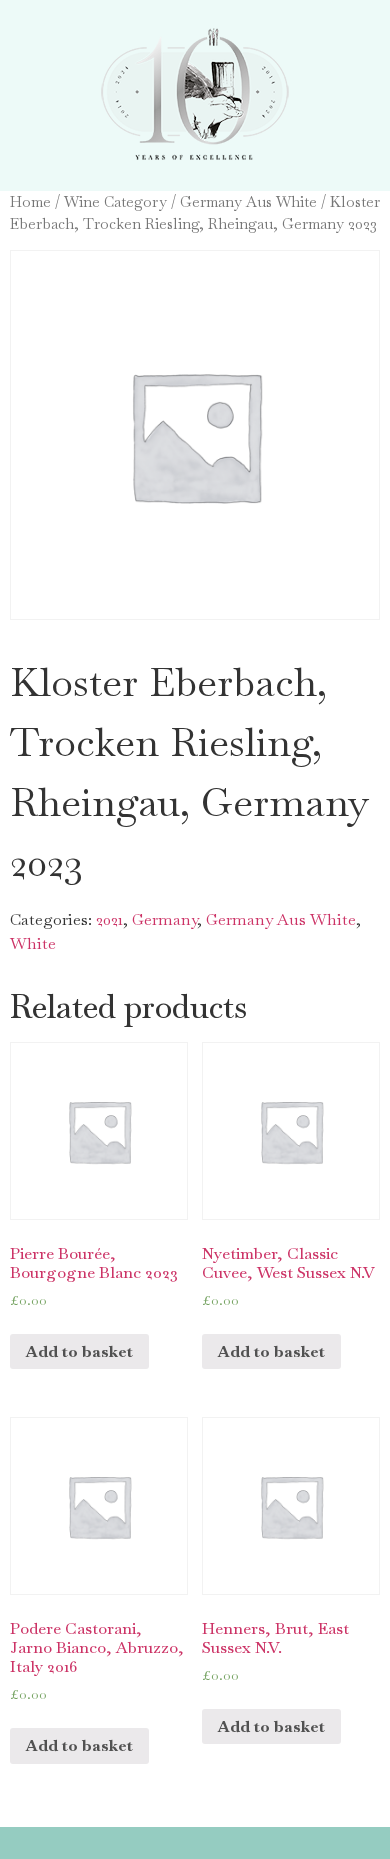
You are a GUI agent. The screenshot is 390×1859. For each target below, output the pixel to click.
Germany (164, 919)
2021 (109, 919)
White (33, 943)
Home (30, 201)
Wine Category (115, 201)
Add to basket (79, 1351)
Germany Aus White (248, 201)
